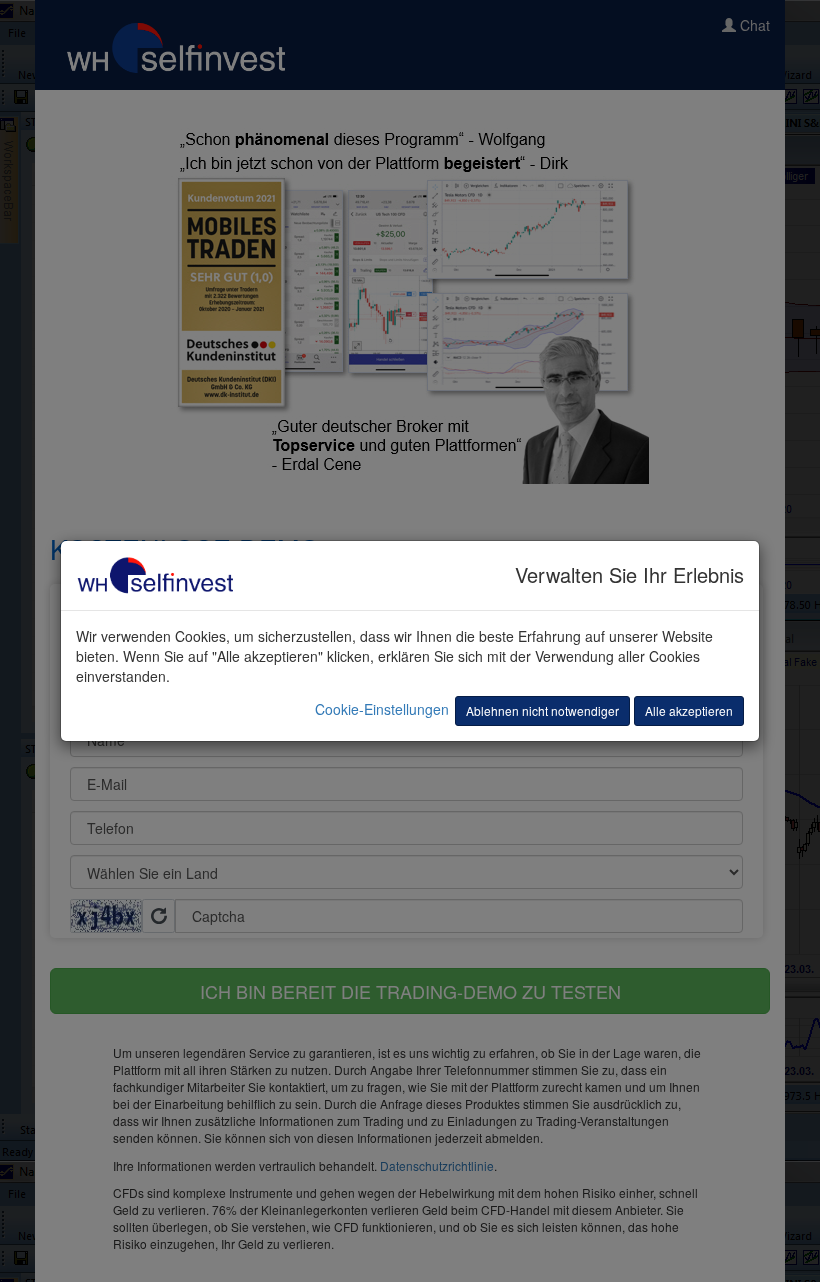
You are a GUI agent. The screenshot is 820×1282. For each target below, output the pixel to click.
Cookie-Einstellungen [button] (382, 709)
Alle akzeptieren (689, 710)
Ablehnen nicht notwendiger (542, 710)
